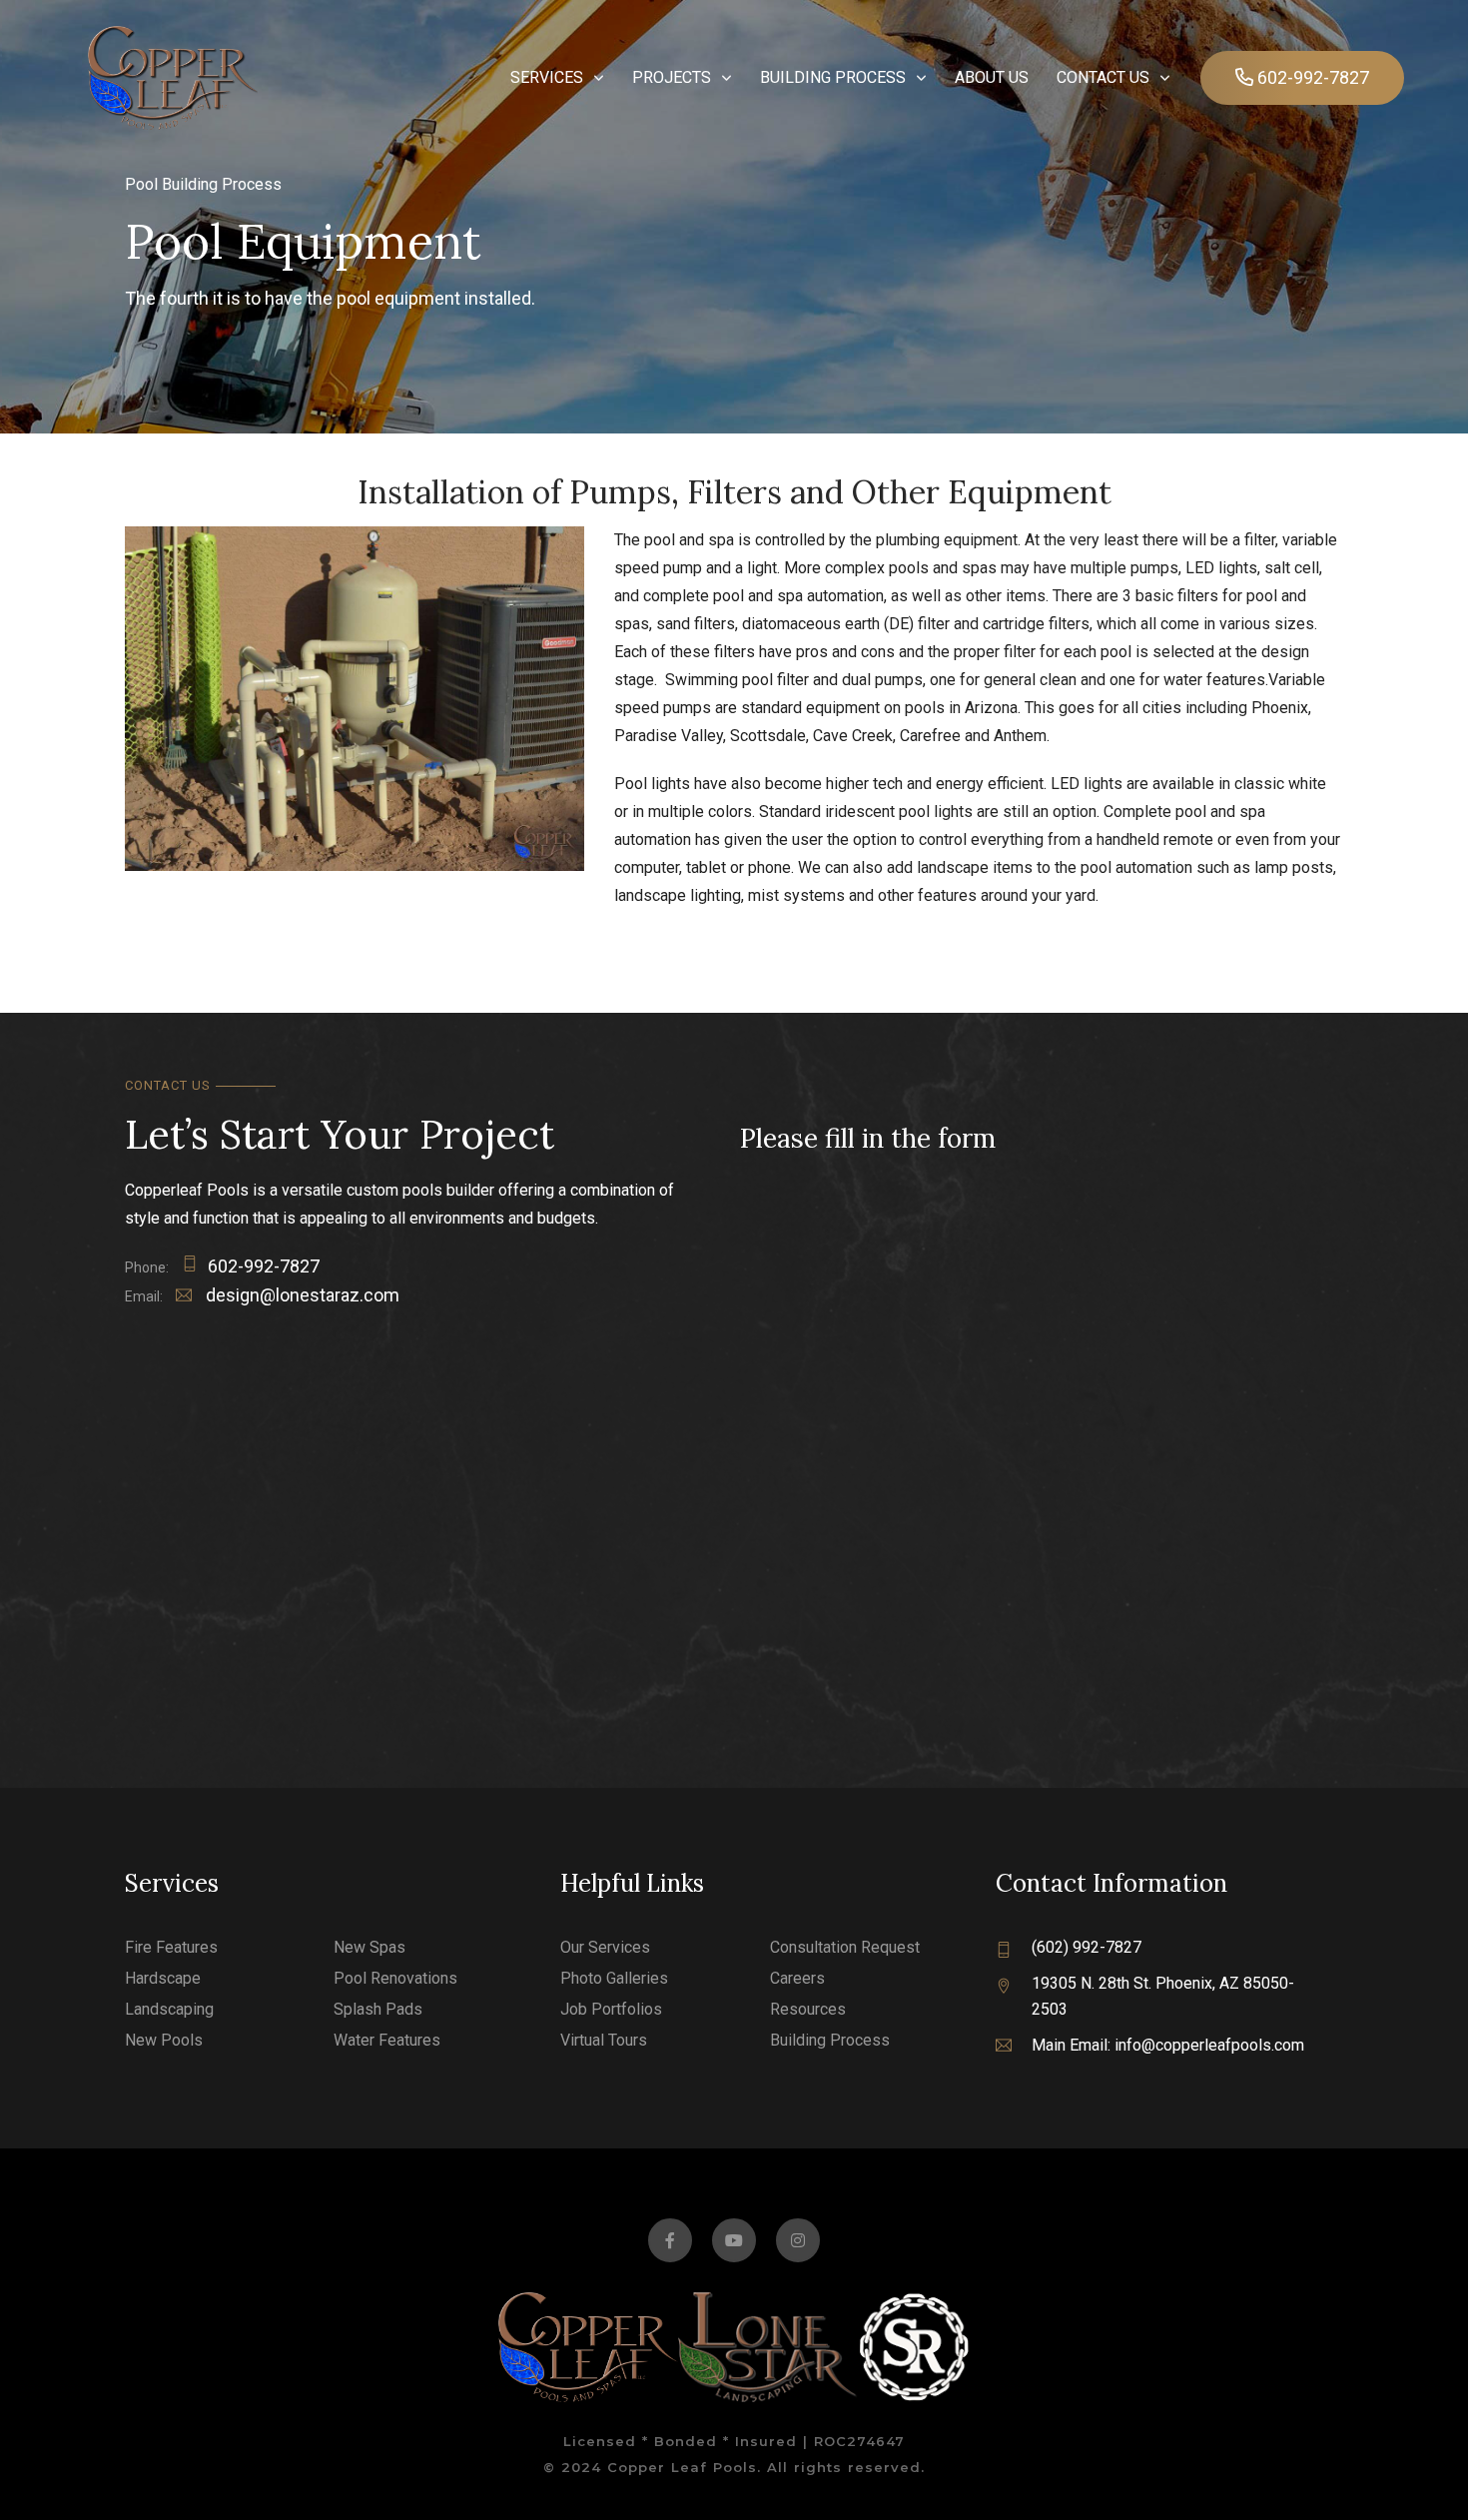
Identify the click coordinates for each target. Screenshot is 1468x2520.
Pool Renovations (395, 1978)
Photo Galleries (614, 1978)
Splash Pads (378, 2009)
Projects (672, 77)
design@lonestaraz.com (301, 1295)
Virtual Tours (604, 2040)
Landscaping (169, 2009)
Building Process (833, 77)
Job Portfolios (611, 2009)
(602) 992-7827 (1087, 1947)
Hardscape (163, 1978)
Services (547, 77)
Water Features (387, 2040)
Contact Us (1103, 77)
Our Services (605, 1947)
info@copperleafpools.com (1209, 2045)
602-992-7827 (264, 1266)
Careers (797, 1978)
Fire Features (171, 1947)
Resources (808, 2009)
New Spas (369, 1947)
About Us (992, 77)
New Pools (164, 2040)
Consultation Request (845, 1947)
